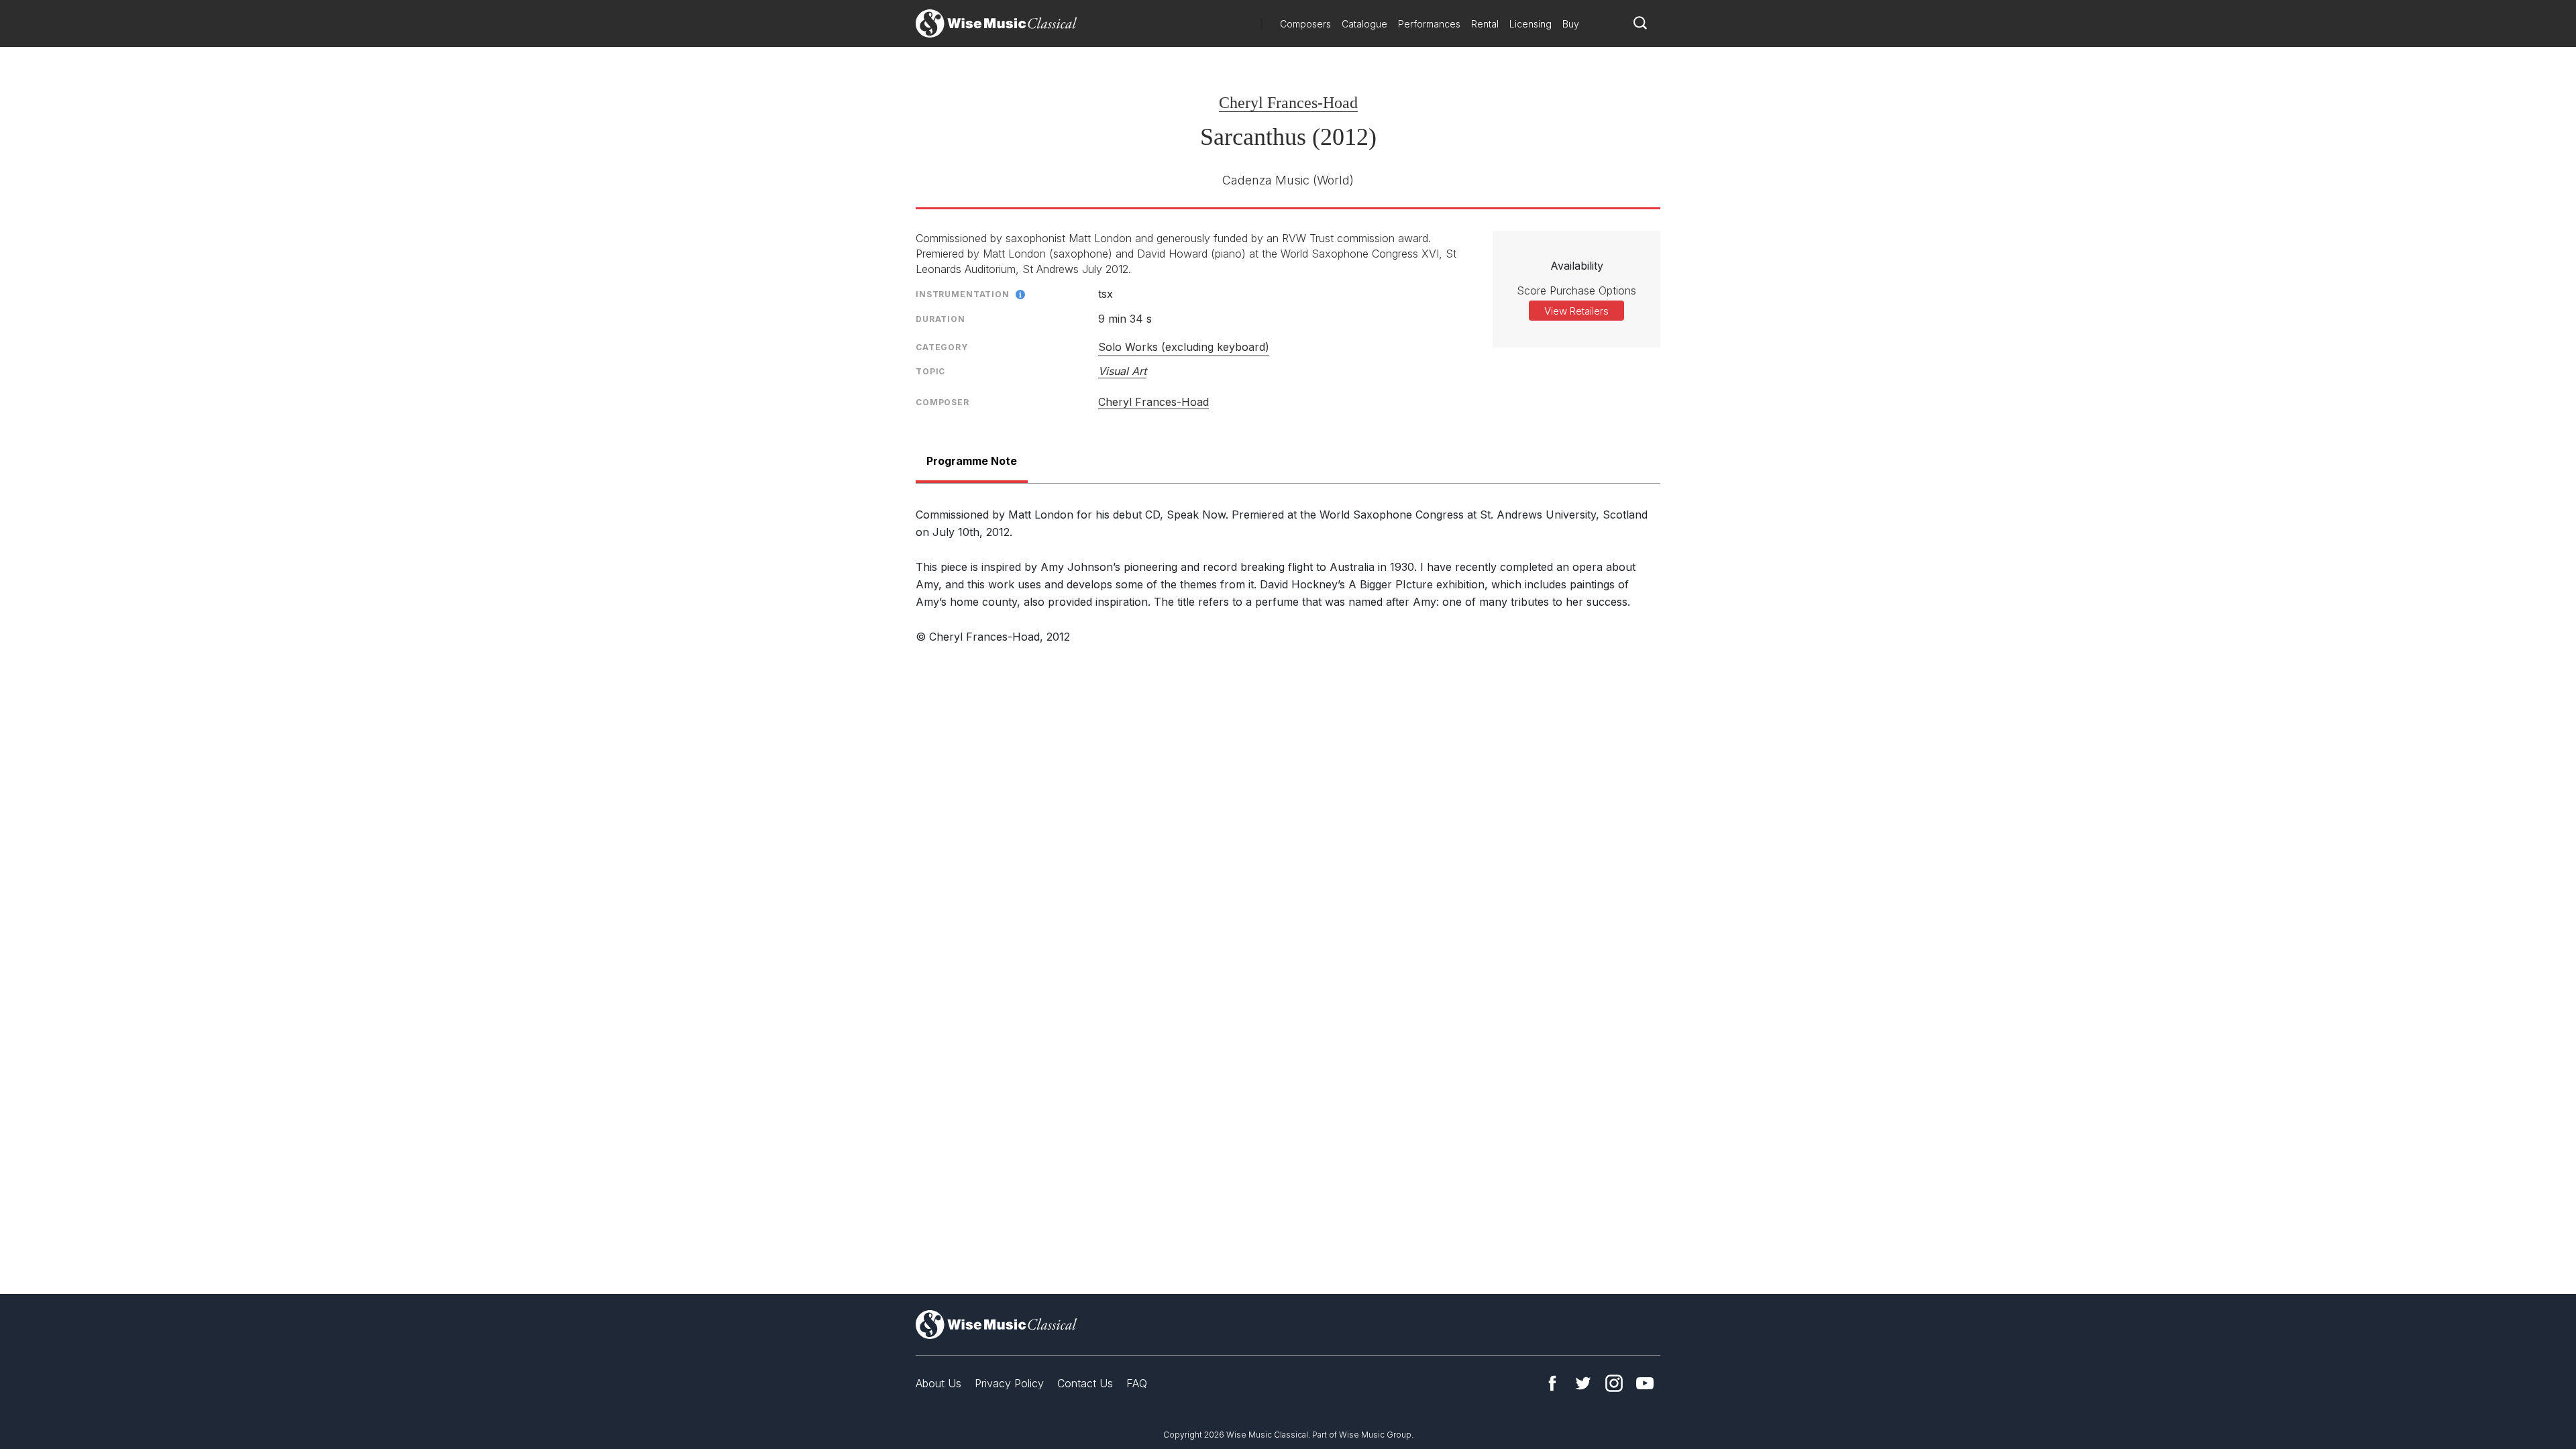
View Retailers (1576, 311)
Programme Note (972, 461)
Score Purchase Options (1576, 290)
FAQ (1137, 1383)
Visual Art (1122, 371)
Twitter (1583, 1383)
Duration (941, 319)
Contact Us (1085, 1383)
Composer (943, 402)
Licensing (1531, 24)
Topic (930, 371)
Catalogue (1364, 24)
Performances (1429, 24)
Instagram (1614, 1383)
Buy (1571, 24)
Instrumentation (963, 294)
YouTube (1645, 1383)
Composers (1305, 24)
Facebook (1552, 1383)
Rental (1485, 24)
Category (942, 347)
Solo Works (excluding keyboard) (1184, 347)
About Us (938, 1383)
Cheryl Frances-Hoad (1288, 103)
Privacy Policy (1009, 1383)
